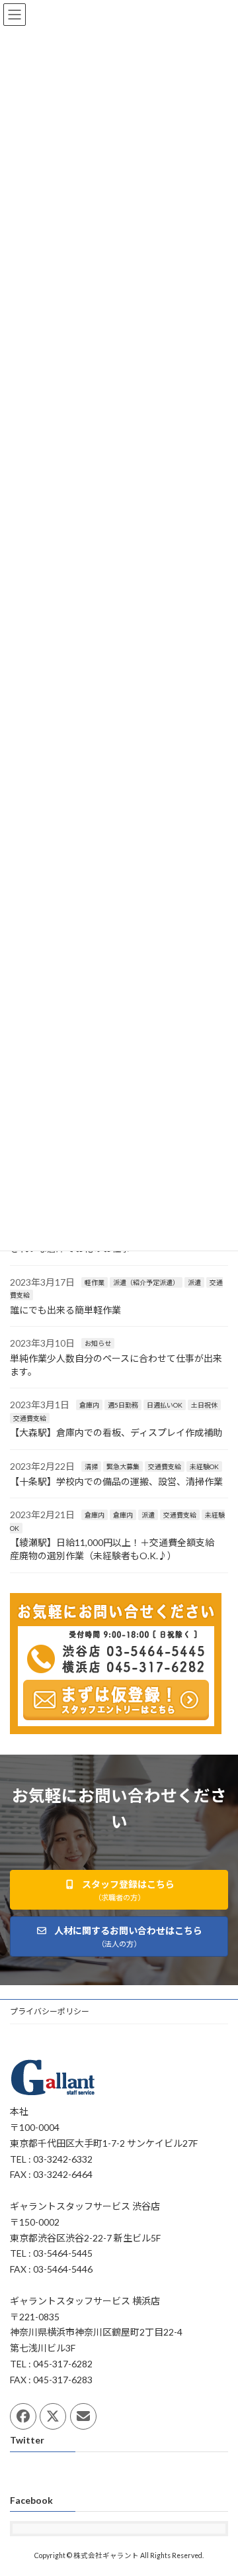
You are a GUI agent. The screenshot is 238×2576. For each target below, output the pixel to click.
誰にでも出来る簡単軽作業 (65, 1310)
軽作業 (95, 1282)
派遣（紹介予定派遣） (146, 1282)
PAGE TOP (219, 2485)
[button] (119, 1890)
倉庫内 (89, 1406)
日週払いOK (165, 1406)
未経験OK (204, 1467)
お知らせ (98, 1344)
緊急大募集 (123, 1467)
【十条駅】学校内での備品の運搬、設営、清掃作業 (116, 1481)
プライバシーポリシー (50, 2011)
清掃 (91, 1467)
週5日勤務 (123, 1406)
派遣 (194, 1282)
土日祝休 (204, 1406)
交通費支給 (30, 1418)
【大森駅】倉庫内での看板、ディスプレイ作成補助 (116, 1433)
